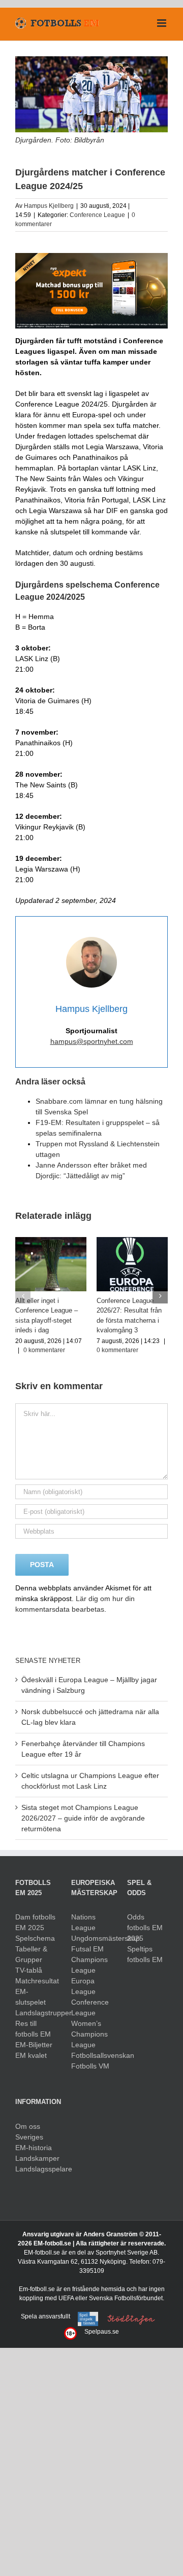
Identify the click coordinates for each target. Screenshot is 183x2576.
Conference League (97, 215)
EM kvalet (31, 2055)
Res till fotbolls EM (33, 2028)
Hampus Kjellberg (49, 206)
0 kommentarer (44, 1350)
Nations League (83, 1922)
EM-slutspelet (30, 1996)
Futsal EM (87, 1948)
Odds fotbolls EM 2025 (145, 1927)
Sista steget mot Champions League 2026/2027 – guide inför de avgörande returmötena (83, 1818)
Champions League (89, 1964)
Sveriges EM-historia (34, 2141)
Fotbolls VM (90, 2065)
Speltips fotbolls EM (145, 1954)
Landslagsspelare (36, 2168)
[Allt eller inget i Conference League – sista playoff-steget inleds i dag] (51, 1241)
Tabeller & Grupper (31, 1954)
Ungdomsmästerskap (91, 1938)
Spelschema (35, 1938)
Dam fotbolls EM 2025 (35, 1922)
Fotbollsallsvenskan (91, 2055)
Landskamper (36, 2157)
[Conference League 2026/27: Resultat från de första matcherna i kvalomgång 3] (132, 1241)
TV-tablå (29, 1970)
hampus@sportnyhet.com (92, 1041)
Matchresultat (36, 1980)
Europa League (83, 1986)
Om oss (28, 2125)
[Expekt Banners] (91, 257)
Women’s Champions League (89, 2034)
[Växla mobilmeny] (162, 23)
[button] (23, 1296)
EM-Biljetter (34, 2044)
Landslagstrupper (36, 2012)
